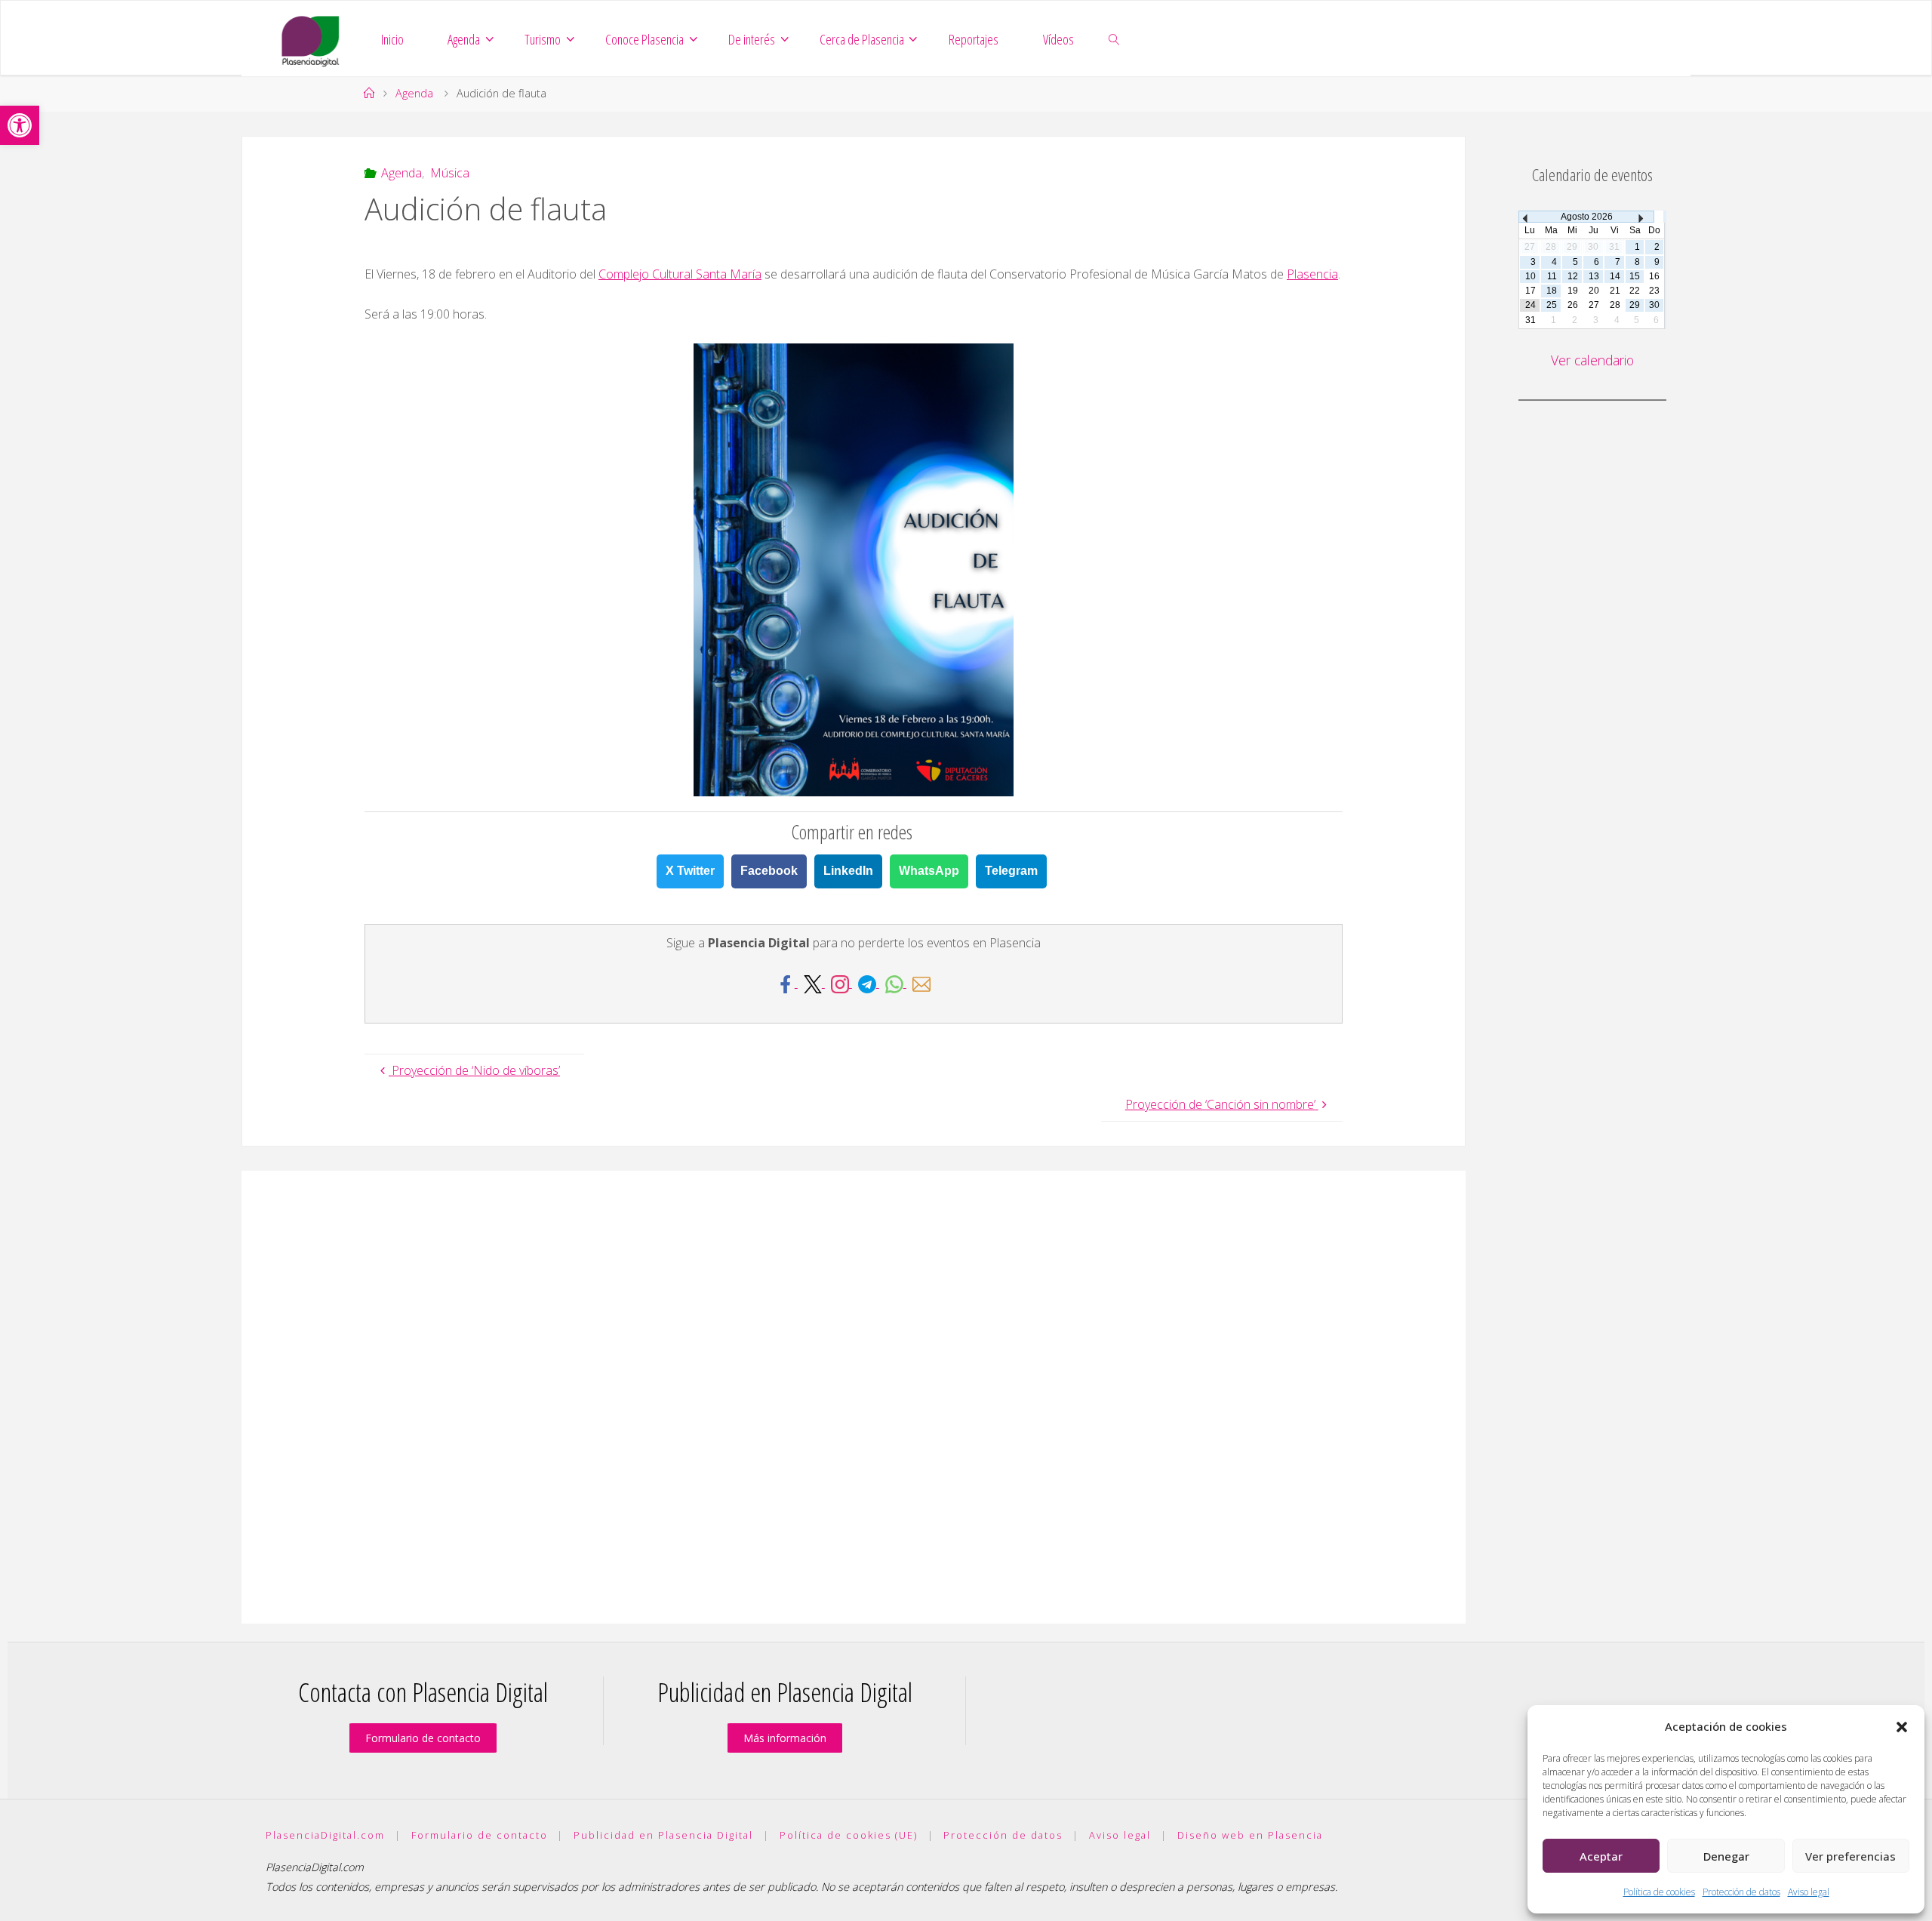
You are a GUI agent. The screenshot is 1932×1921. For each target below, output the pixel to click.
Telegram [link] (1011, 871)
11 (1552, 276)
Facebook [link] (769, 871)
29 (1635, 305)
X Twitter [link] (690, 871)
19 (1573, 291)
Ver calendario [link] (1592, 360)
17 (1531, 291)
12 (1573, 276)
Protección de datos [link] (1741, 1892)
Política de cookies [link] (1659, 1892)
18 (1552, 291)
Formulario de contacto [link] (423, 1738)
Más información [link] (785, 1738)
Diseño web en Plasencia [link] (1250, 1835)
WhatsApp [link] (929, 871)
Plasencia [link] (1312, 274)
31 (1531, 320)
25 (1552, 305)
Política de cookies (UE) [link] (849, 1835)
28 (1615, 305)
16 (1654, 276)
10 (1531, 276)
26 (1573, 305)
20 (1594, 291)
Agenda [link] (414, 93)
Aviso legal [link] (1809, 1892)
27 (1594, 305)
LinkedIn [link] (848, 871)
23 (1654, 291)
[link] (20, 125)
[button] (1902, 1727)
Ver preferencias (1850, 1856)
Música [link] (449, 173)
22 (1635, 291)
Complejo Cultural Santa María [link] (680, 274)
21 (1615, 291)
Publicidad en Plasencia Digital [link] (663, 1835)
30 (1654, 305)
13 (1594, 276)
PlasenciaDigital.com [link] (325, 1835)
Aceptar (1601, 1856)
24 (1531, 305)
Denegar (1726, 1856)
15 (1635, 276)
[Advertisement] (854, 1397)
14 (1615, 276)
